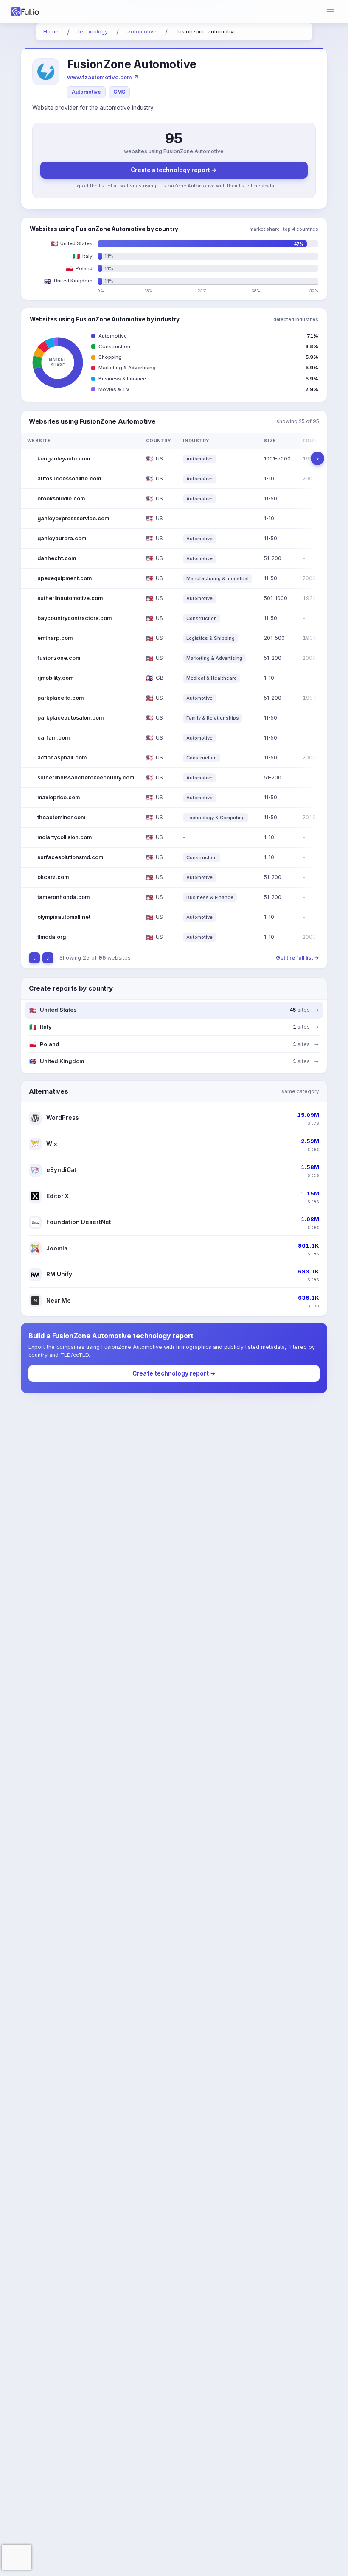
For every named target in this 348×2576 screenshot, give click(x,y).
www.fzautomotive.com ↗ (103, 77)
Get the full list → (297, 958)
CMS (119, 92)
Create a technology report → (174, 170)
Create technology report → (174, 1373)
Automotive (86, 92)
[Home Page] (37, 12)
